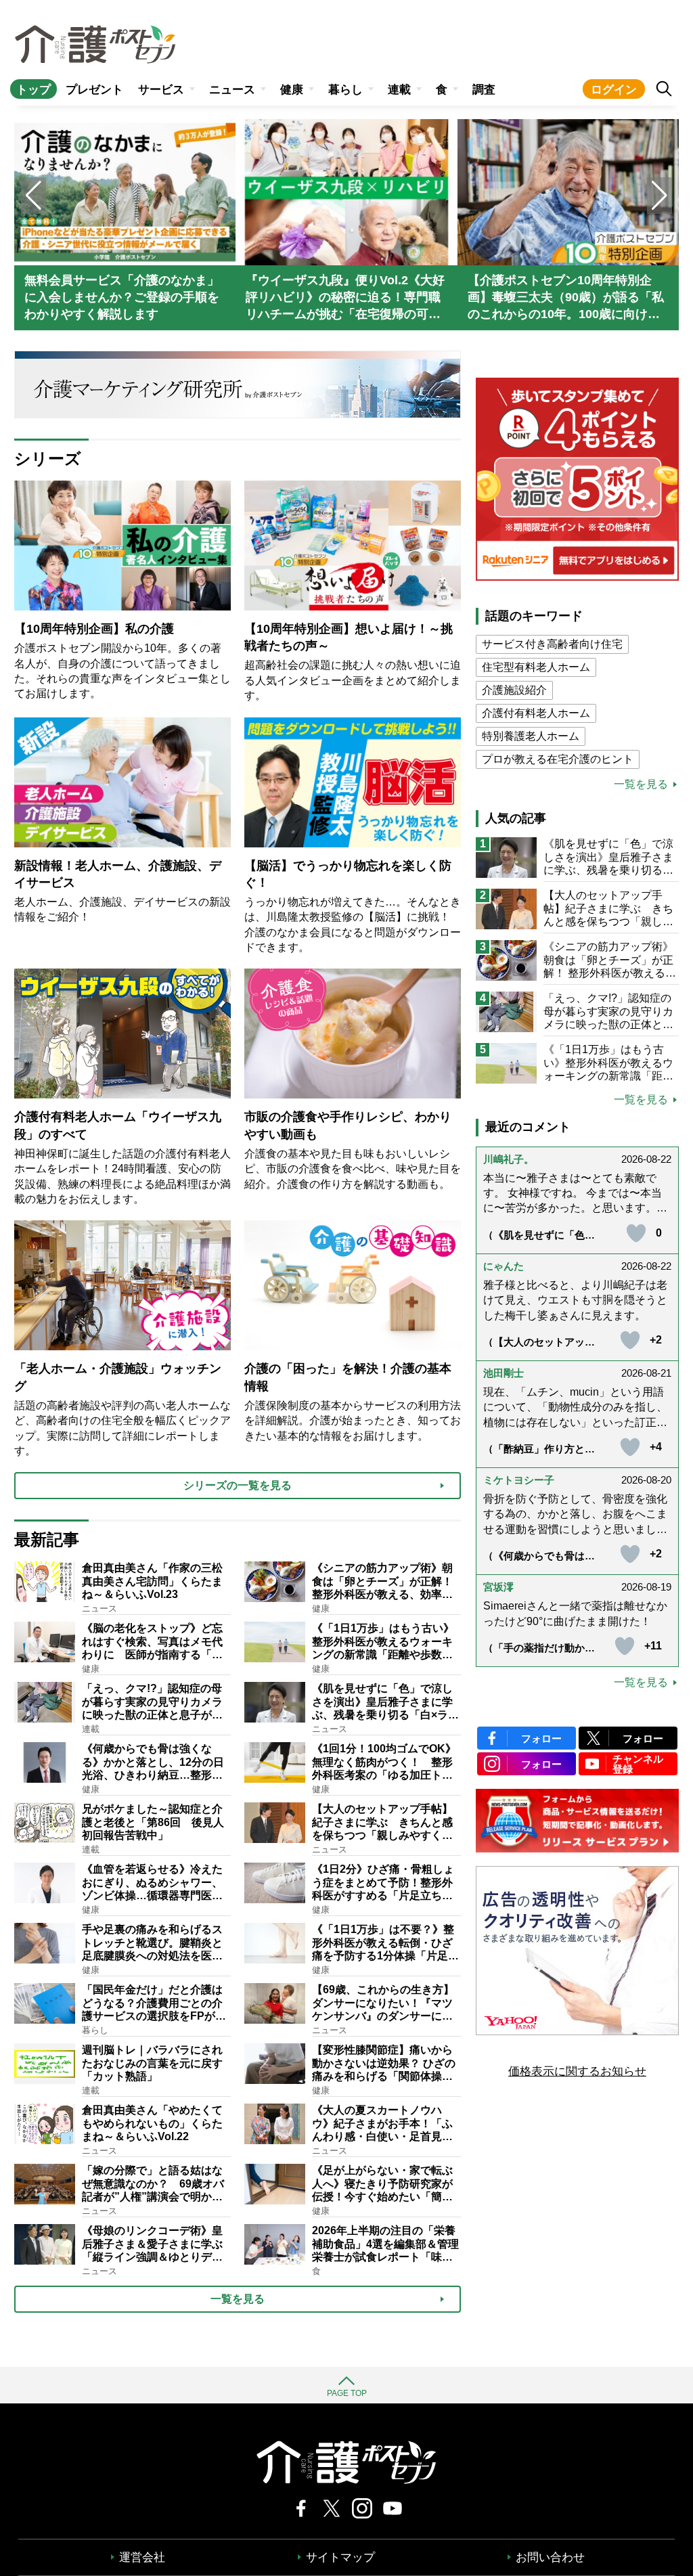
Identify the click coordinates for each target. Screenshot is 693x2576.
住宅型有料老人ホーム (536, 667)
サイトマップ (340, 2557)
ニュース (232, 90)
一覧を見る (641, 784)
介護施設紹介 (514, 690)
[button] (660, 196)
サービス (161, 90)
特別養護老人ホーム (531, 736)
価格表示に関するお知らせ (577, 2071)
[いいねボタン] (636, 1233)
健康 (292, 90)
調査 (484, 90)
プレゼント (94, 90)
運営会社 (142, 2557)
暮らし (345, 90)
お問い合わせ (550, 2557)
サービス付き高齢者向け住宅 (552, 644)
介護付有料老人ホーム (536, 713)
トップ (33, 90)
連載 (399, 90)
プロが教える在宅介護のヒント (558, 759)
